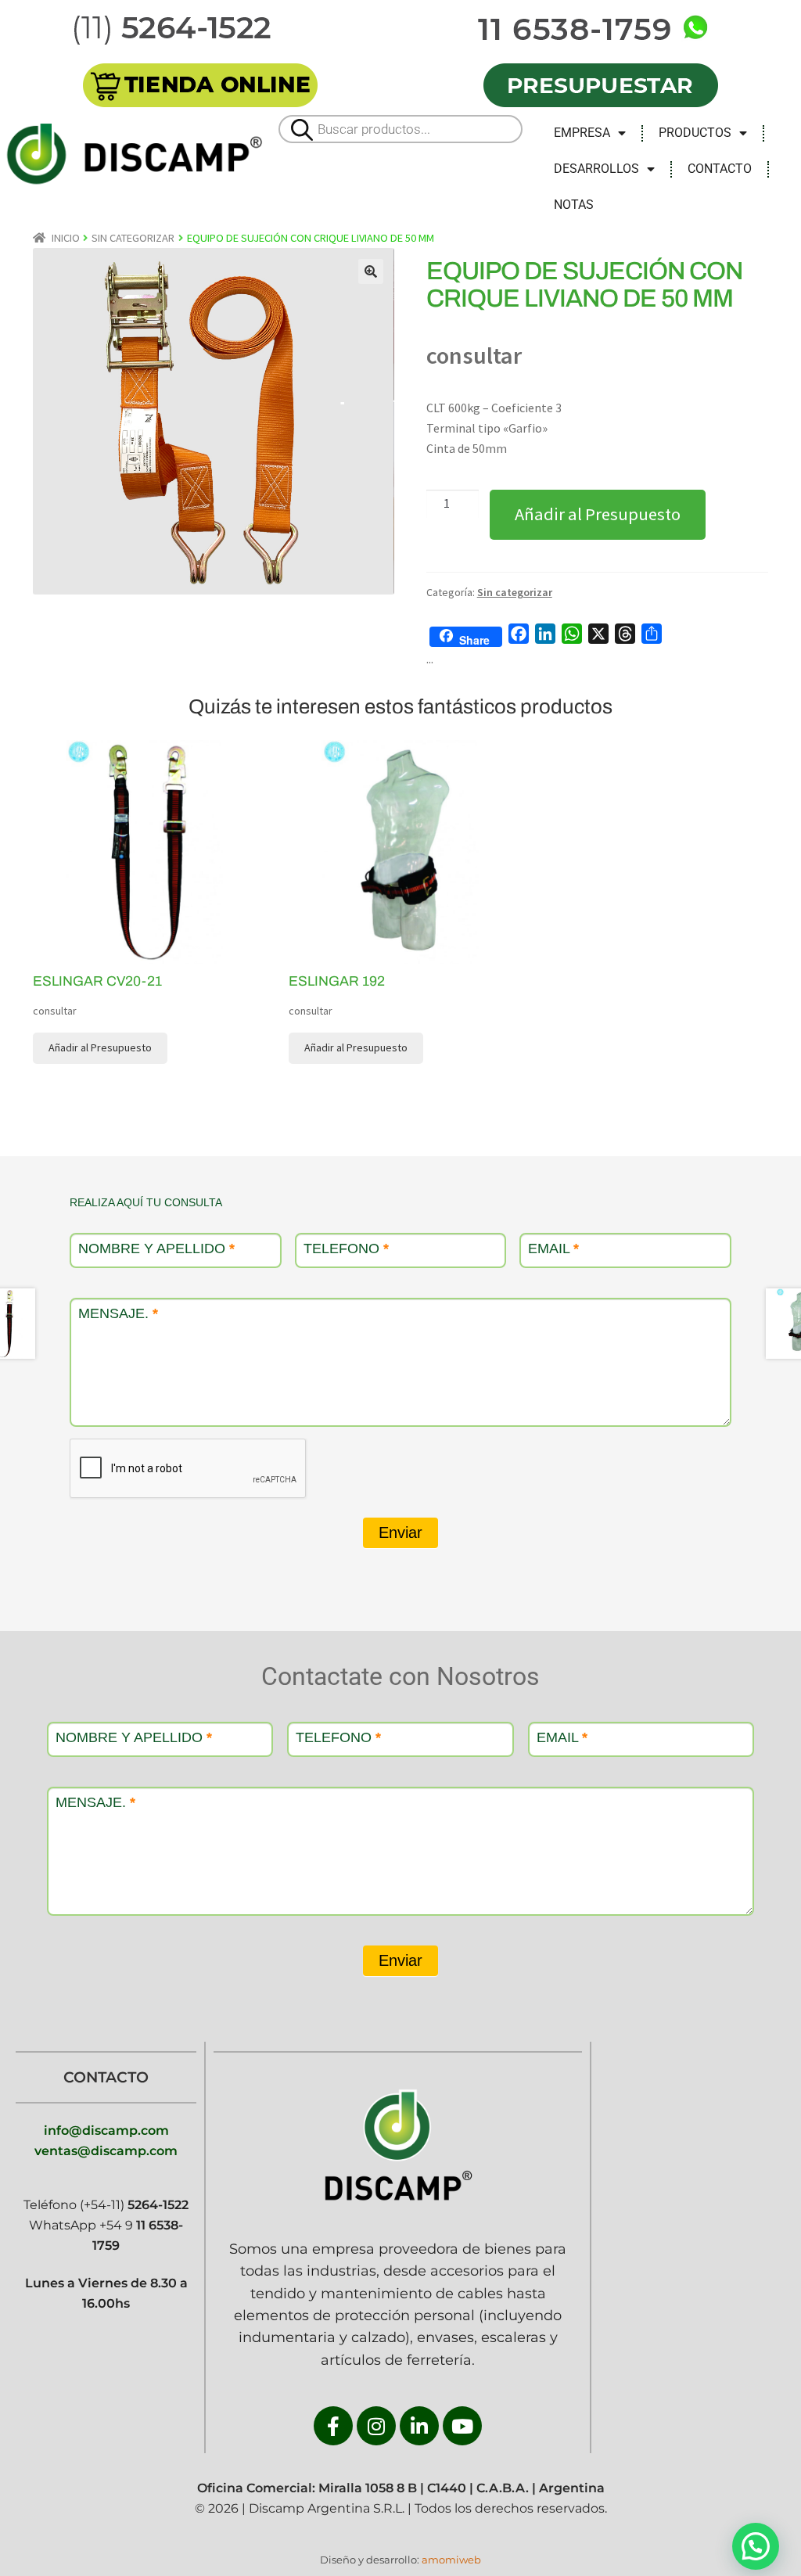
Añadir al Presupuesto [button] (100, 1047)
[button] (371, 271)
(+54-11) (133, 2205)
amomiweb (451, 2560)
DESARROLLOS (596, 169)
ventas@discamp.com (106, 2151)
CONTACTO (720, 169)
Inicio (66, 238)
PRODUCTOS (695, 133)
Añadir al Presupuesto (598, 514)
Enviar (400, 1532)
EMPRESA (582, 133)
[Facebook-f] (333, 2426)
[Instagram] (376, 2426)
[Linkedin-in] (419, 2426)
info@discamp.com (106, 2130)
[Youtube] (462, 2426)
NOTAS (574, 205)
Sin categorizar (133, 238)
